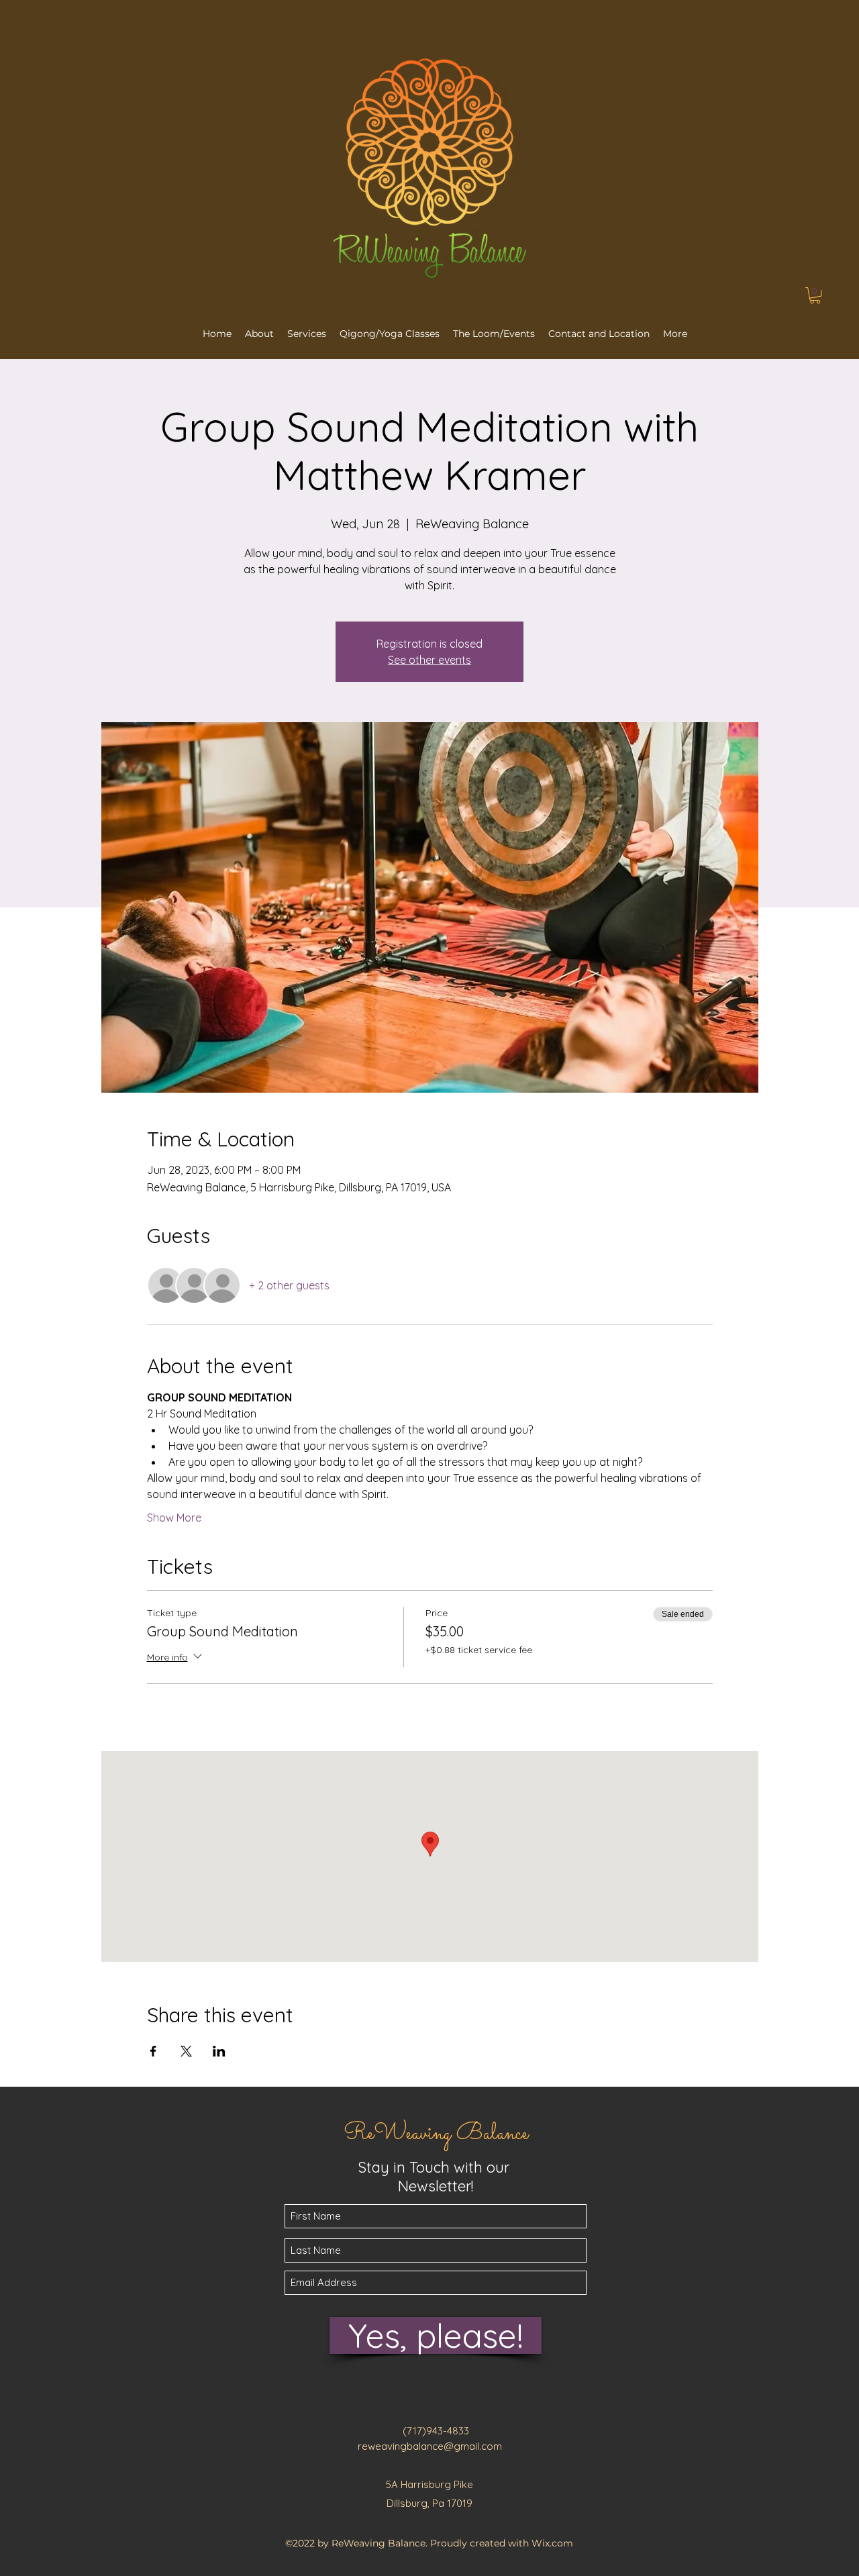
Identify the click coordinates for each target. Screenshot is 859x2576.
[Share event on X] (186, 2051)
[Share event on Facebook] (153, 2051)
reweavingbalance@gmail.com (430, 2446)
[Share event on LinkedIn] (219, 2051)
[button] (815, 295)
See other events (429, 660)
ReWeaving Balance (436, 2134)
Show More (174, 1518)
